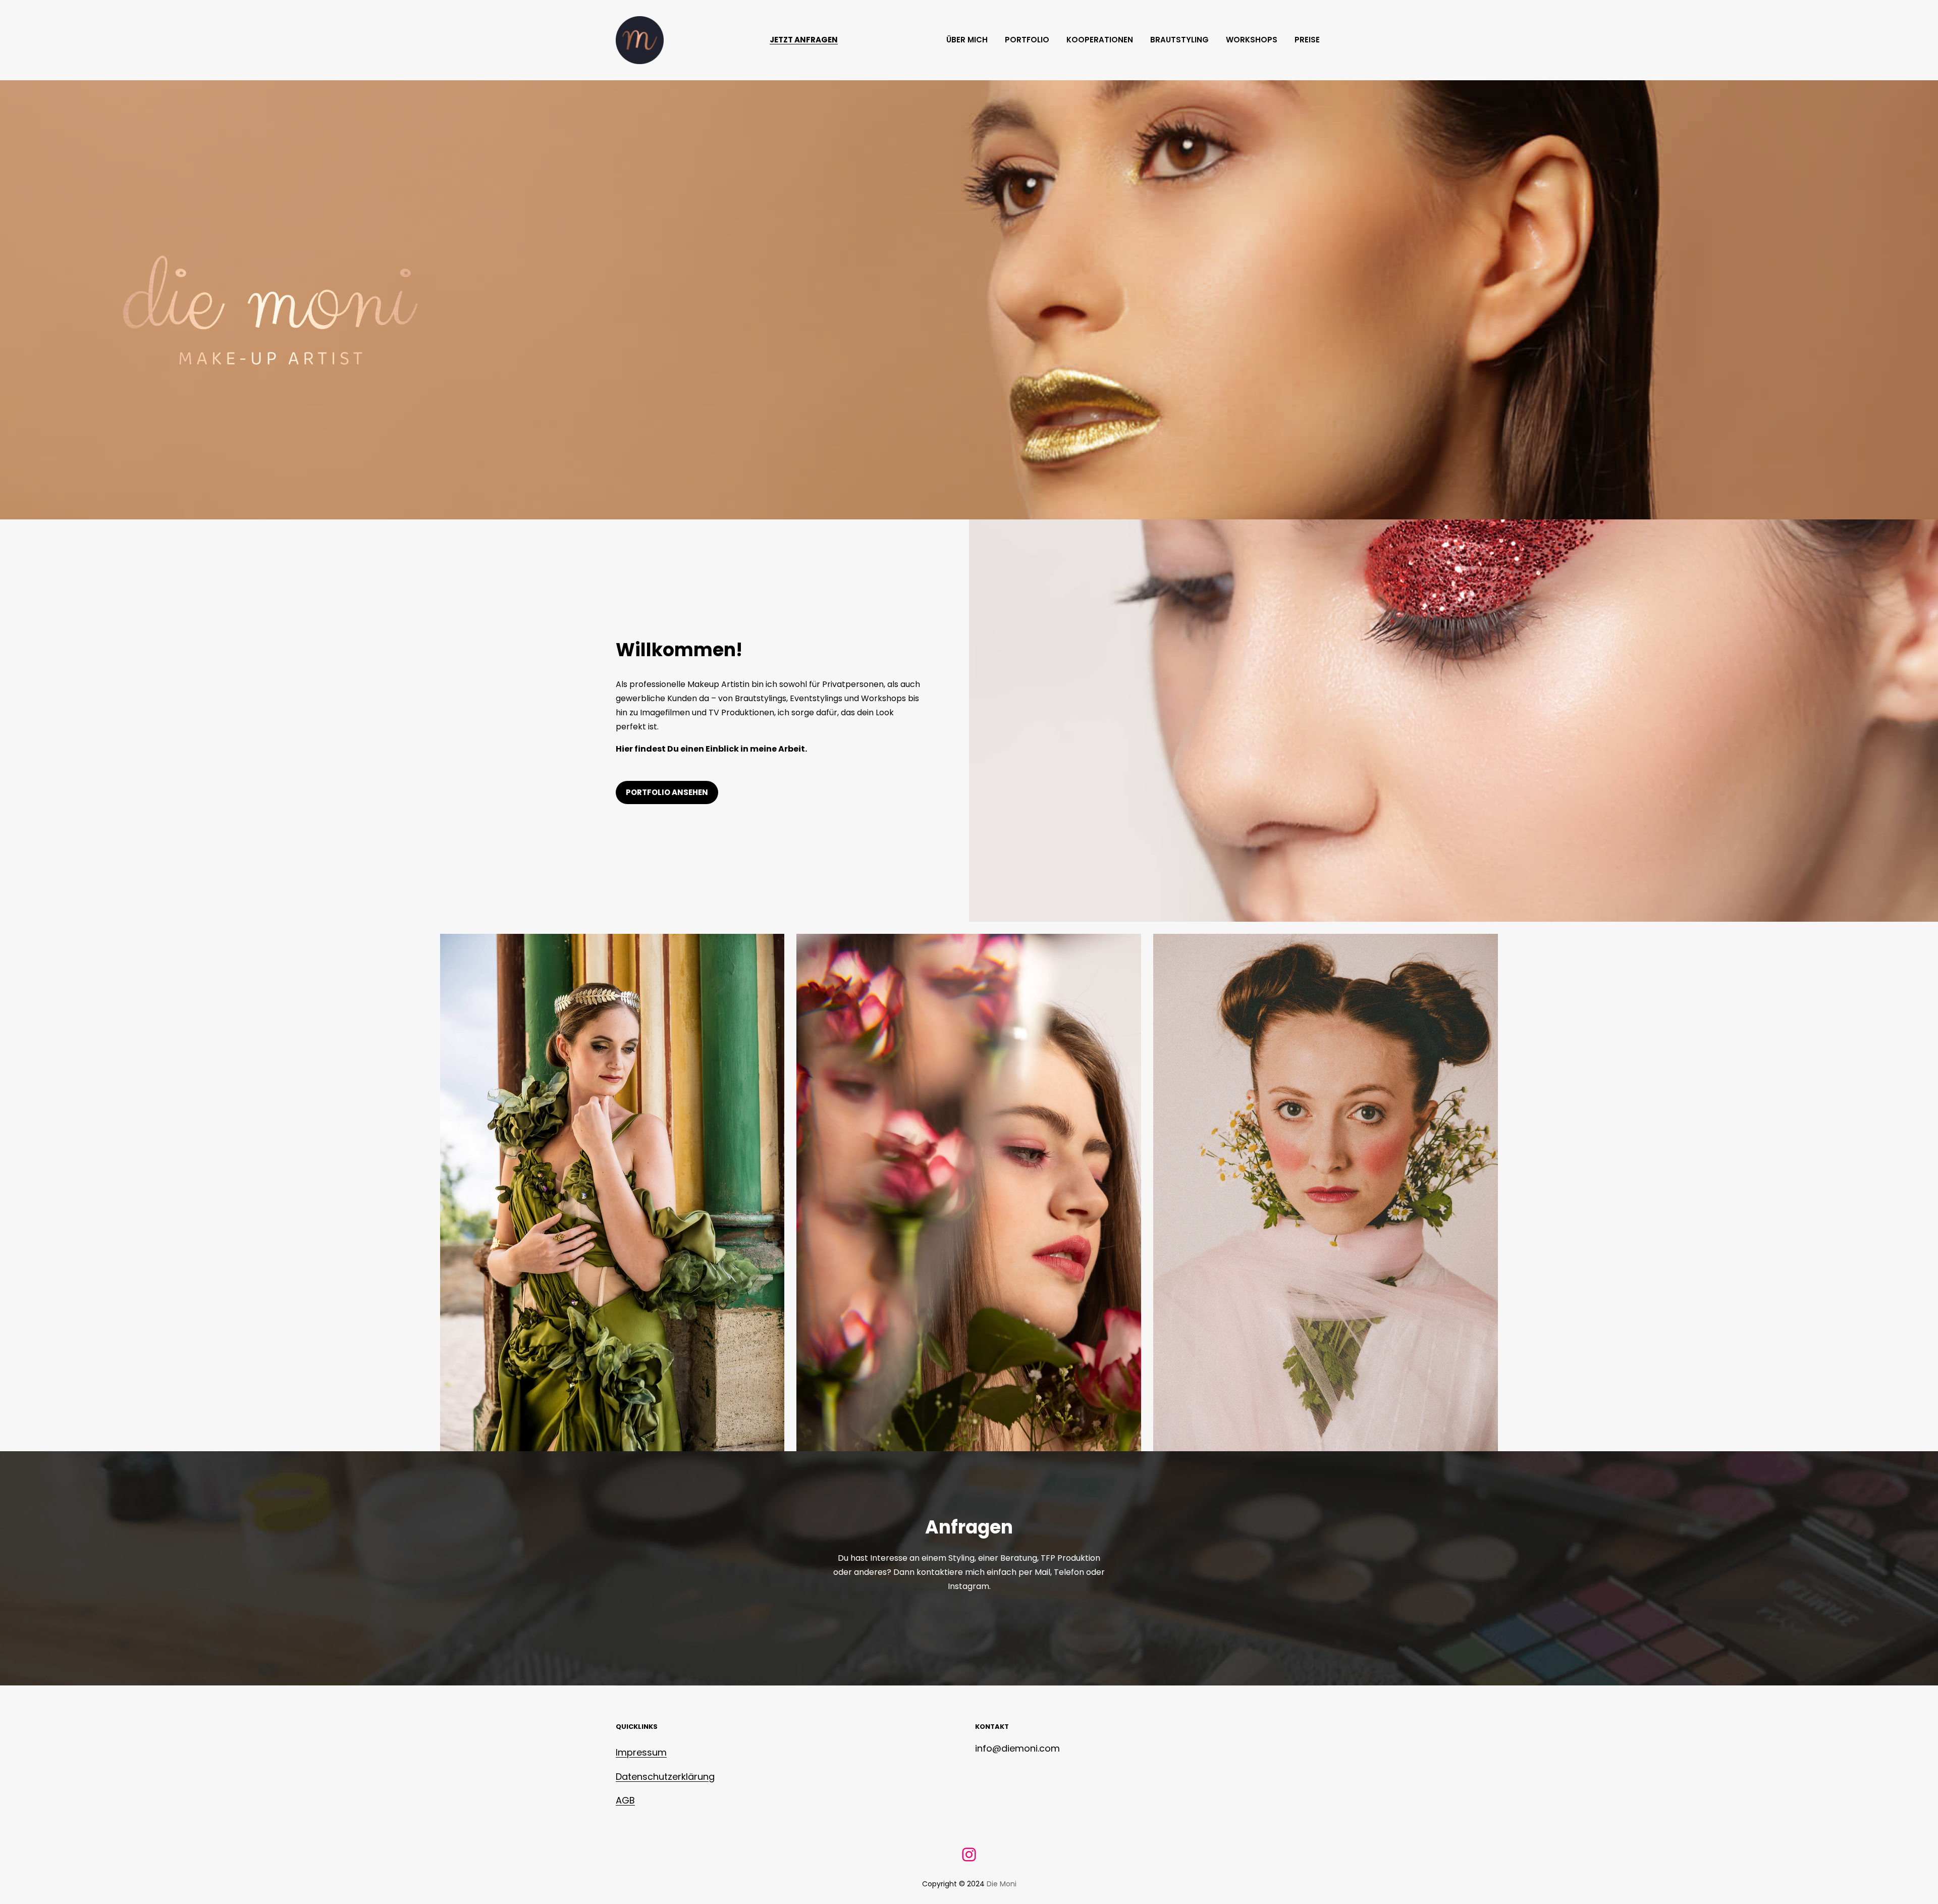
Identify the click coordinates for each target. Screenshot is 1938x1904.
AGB (625, 1800)
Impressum (641, 1752)
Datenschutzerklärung (665, 1777)
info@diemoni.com (1017, 1748)
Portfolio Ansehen (667, 792)
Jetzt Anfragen (804, 40)
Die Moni (1002, 1884)
